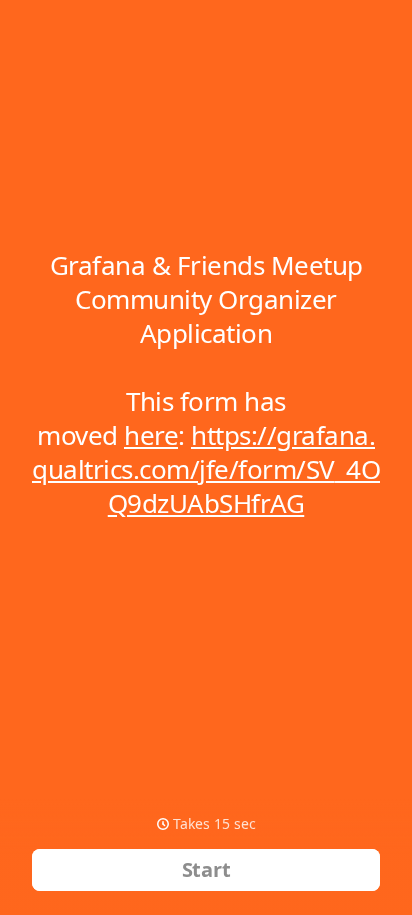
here (151, 435)
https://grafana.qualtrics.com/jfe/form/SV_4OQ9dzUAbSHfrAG (206, 469)
